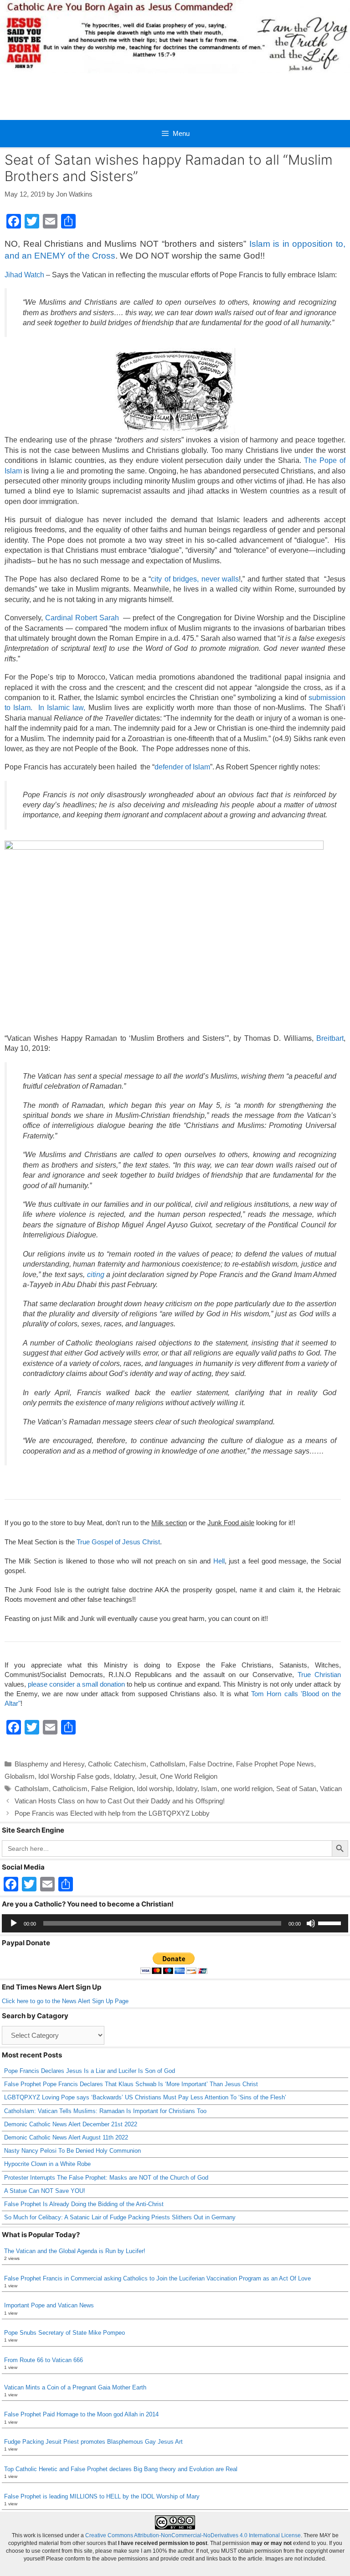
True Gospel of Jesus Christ (118, 1542)
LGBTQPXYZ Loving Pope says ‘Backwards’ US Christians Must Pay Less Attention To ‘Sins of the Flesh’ (145, 2097)
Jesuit (147, 1776)
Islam (209, 1789)
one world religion (247, 1789)
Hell (219, 1561)
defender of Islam (182, 767)
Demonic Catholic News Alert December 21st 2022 (71, 2124)
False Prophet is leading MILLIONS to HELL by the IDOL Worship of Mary (102, 2496)
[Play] (14, 1923)
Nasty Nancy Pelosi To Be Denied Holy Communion (72, 2151)
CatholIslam (168, 1764)
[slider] (331, 1922)
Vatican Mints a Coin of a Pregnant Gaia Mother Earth (75, 2387)
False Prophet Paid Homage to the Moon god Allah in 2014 (81, 2414)
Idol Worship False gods (74, 1776)
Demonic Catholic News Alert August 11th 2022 (66, 2137)
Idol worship (154, 1789)
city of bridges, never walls (195, 579)
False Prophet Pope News (275, 1764)
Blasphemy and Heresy (49, 1764)
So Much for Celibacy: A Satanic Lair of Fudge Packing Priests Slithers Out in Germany (120, 2217)
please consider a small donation (76, 1684)
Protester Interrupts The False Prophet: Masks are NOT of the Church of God (106, 2178)
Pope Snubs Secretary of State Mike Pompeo (64, 2333)
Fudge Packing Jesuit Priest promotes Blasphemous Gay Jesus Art (93, 2442)
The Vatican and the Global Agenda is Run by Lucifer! (75, 2251)
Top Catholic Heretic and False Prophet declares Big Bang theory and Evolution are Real (121, 2469)
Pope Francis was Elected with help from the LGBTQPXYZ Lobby (112, 1813)
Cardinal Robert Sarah (83, 618)
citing (96, 1275)
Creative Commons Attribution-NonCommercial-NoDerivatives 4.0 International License (193, 2535)
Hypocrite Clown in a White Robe (47, 2164)
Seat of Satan (296, 1789)
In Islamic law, (62, 708)
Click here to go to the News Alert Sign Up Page (65, 2001)
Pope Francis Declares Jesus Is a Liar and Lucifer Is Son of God (90, 2071)
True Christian (319, 1675)
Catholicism (70, 1789)
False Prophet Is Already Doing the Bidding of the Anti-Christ (84, 2204)
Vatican (331, 1789)
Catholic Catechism (117, 1764)
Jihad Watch (24, 275)
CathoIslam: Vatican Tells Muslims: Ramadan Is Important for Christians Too (105, 2111)
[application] (175, 1923)
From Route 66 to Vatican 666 (44, 2360)
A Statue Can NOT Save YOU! (45, 2191)
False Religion (112, 1789)
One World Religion (189, 1776)
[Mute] (311, 1923)
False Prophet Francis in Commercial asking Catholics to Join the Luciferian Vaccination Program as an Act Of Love (157, 2278)
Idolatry (124, 1776)
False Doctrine (211, 1764)
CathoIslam (32, 1789)
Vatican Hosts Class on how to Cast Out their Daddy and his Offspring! (120, 1801)
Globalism (20, 1776)
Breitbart (329, 1038)
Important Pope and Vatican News (49, 2305)
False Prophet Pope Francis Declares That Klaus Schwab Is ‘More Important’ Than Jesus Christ (131, 2084)
